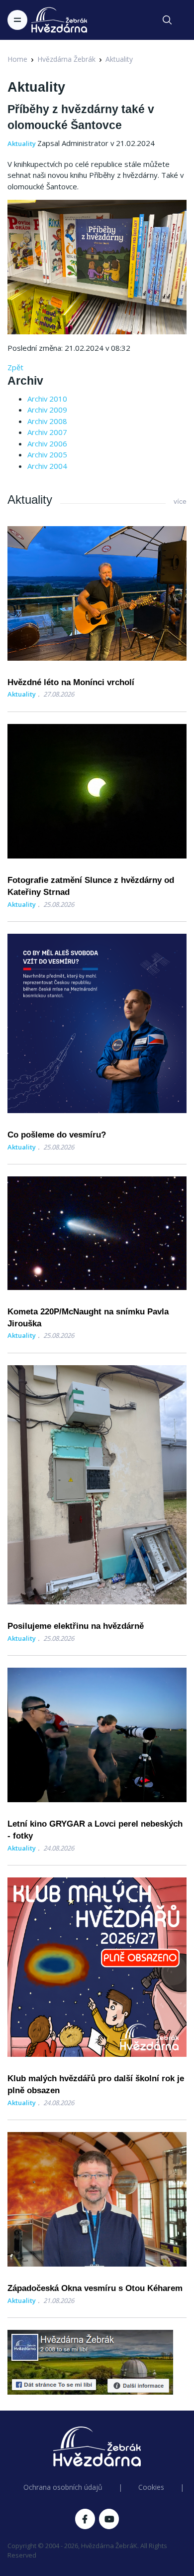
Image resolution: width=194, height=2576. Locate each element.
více (180, 501)
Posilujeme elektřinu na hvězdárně (76, 1626)
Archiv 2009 (47, 410)
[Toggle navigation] (17, 20)
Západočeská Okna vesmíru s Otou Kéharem (95, 2288)
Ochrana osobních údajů (63, 2487)
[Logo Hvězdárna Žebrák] (59, 20)
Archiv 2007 (47, 432)
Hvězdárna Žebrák (66, 59)
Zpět (15, 367)
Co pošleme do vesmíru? (57, 1135)
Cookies (151, 2487)
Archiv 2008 (47, 421)
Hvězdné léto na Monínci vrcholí (71, 682)
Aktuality (119, 59)
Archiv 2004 (47, 466)
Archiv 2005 (47, 454)
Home (17, 59)
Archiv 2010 (47, 399)
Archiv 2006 (47, 443)
